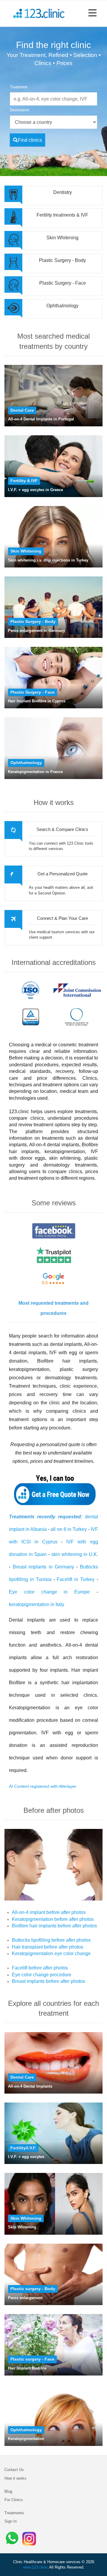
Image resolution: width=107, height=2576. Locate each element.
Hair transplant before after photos (48, 1947)
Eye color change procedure (42, 1975)
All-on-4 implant (29, 1912)
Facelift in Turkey (76, 1579)
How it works (15, 2478)
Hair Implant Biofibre (27, 2368)
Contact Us (14, 2470)
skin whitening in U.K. (75, 1554)
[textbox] (53, 99)
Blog (8, 2491)
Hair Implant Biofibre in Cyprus (37, 701)
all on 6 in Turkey (69, 1529)
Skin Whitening (22, 2227)
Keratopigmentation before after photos (53, 1919)
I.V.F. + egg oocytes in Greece (36, 490)
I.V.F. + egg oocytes (26, 2157)
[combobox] (53, 95)
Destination (19, 110)
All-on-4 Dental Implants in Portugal (41, 419)
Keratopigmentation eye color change (51, 1953)
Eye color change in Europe (49, 1592)
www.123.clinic (36, 2567)
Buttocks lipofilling (31, 1940)
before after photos (65, 1912)
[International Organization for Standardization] (31, 990)
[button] (92, 13)
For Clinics (14, 2500)
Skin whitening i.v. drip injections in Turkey (48, 560)
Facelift (20, 1968)
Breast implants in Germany (44, 1567)
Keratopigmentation (26, 2439)
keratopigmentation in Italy (37, 1604)
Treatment (19, 87)
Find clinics (30, 140)
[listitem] (53, 122)
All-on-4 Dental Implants (30, 2086)
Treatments (14, 2513)
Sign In (11, 2521)
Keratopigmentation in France (35, 772)
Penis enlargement (25, 2298)
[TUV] (31, 1017)
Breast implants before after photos (48, 1981)
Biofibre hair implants (34, 1926)
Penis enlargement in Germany (37, 631)
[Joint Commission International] (77, 990)
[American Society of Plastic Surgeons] (77, 1017)
